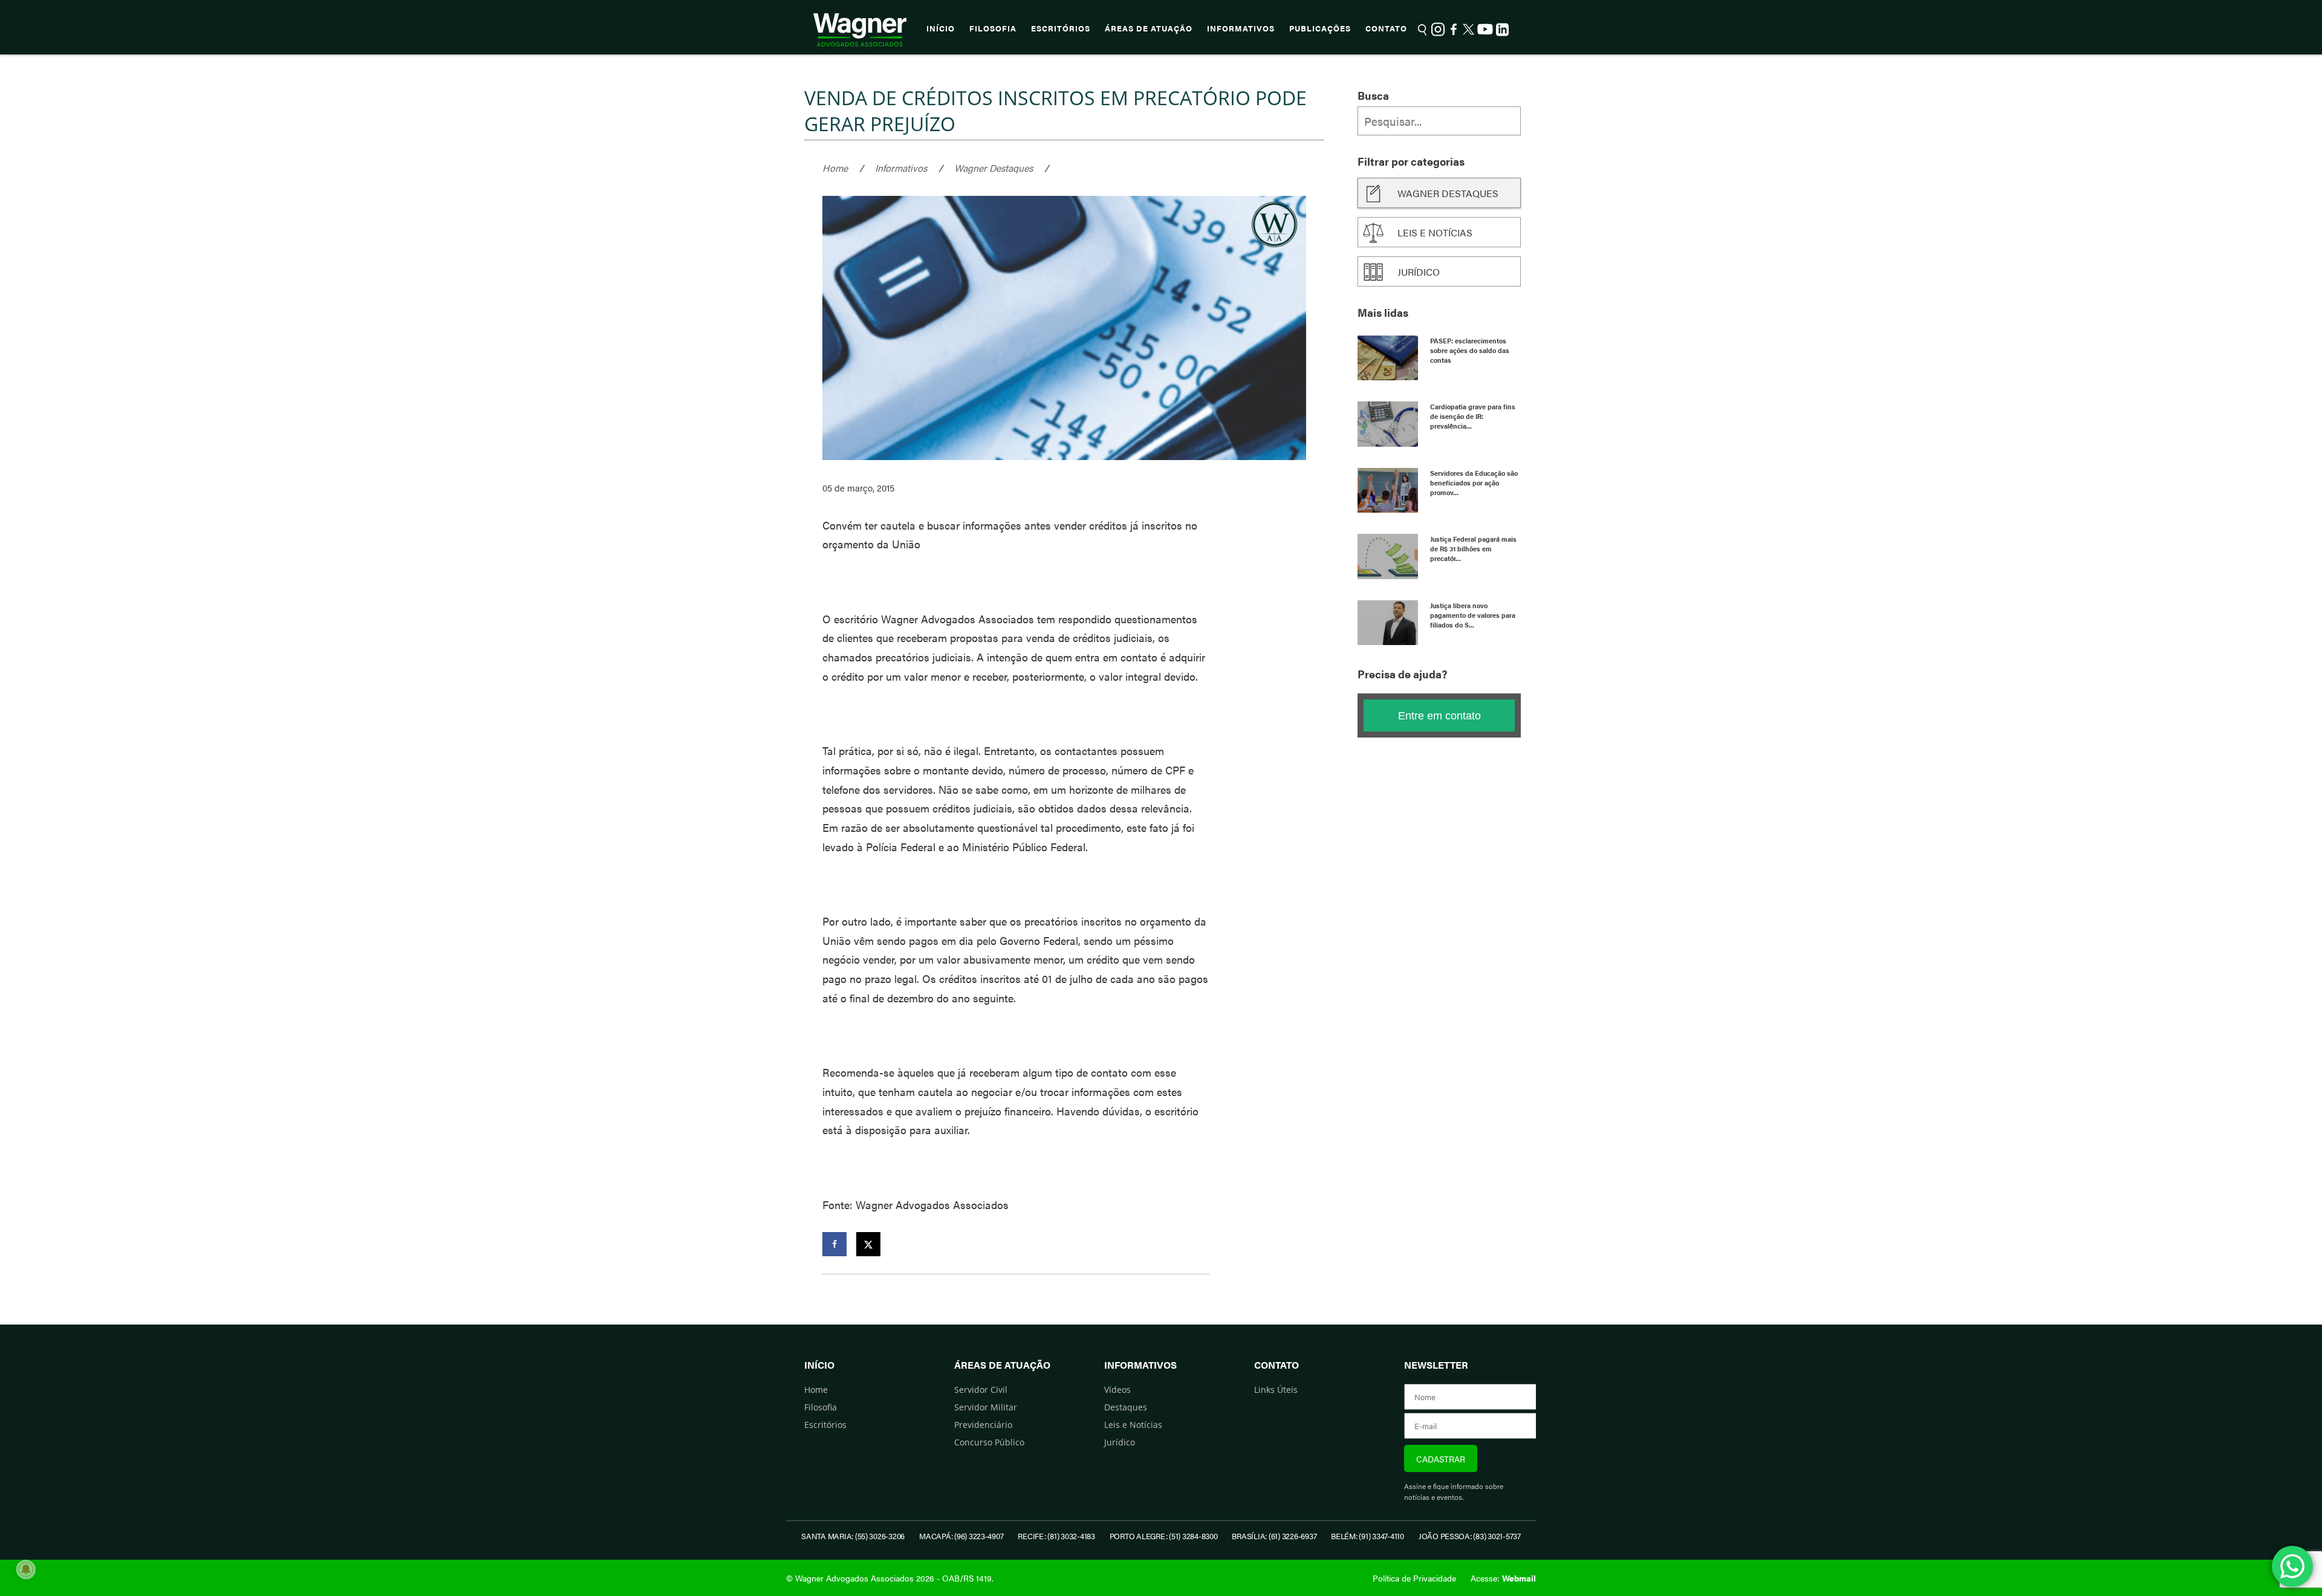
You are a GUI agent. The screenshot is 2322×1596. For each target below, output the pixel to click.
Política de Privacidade (1414, 1578)
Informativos (1241, 28)
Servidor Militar (986, 1407)
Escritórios (1061, 28)
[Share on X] (868, 1244)
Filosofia (993, 28)
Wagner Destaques (994, 168)
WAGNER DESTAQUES (1448, 193)
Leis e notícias (1435, 232)
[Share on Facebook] (834, 1244)
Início (941, 28)
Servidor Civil (981, 1390)
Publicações (1320, 28)
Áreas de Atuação (1149, 28)
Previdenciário (983, 1425)
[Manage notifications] (26, 1569)
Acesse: (1503, 1578)
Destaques (1126, 1407)
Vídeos (1117, 1390)
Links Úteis (1276, 1390)
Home (835, 168)
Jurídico (1419, 272)
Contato (1386, 28)
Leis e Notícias (1133, 1425)
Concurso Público (989, 1442)
